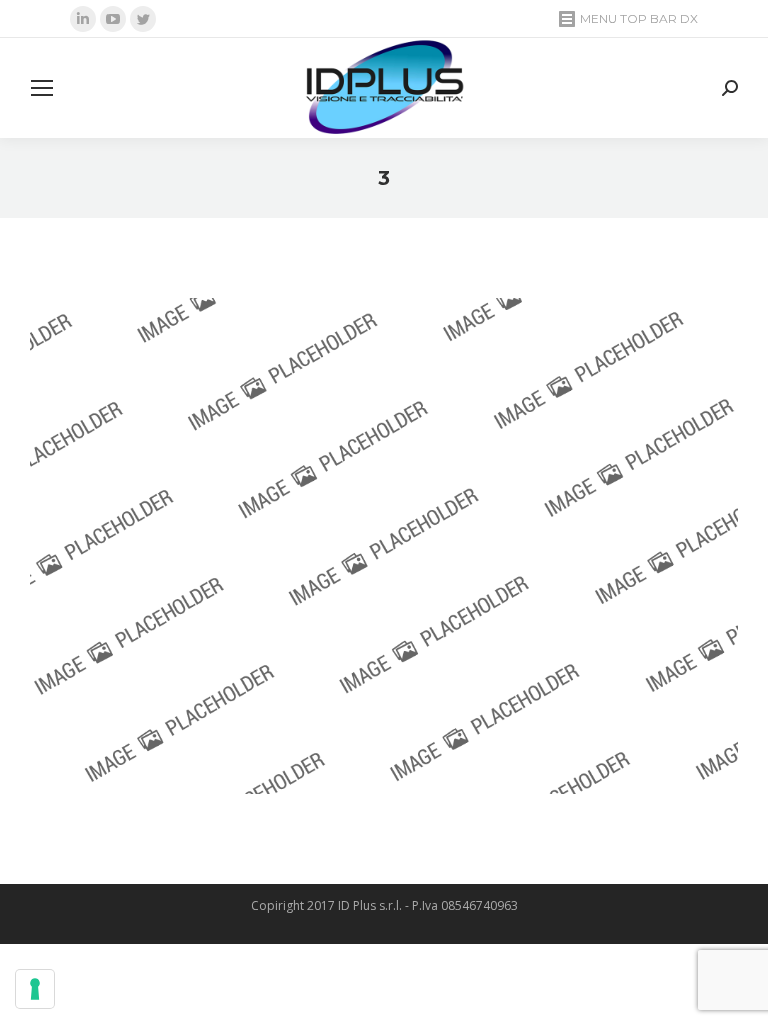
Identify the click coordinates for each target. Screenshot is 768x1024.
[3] (384, 546)
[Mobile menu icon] (42, 88)
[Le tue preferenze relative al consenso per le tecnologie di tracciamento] (35, 989)
